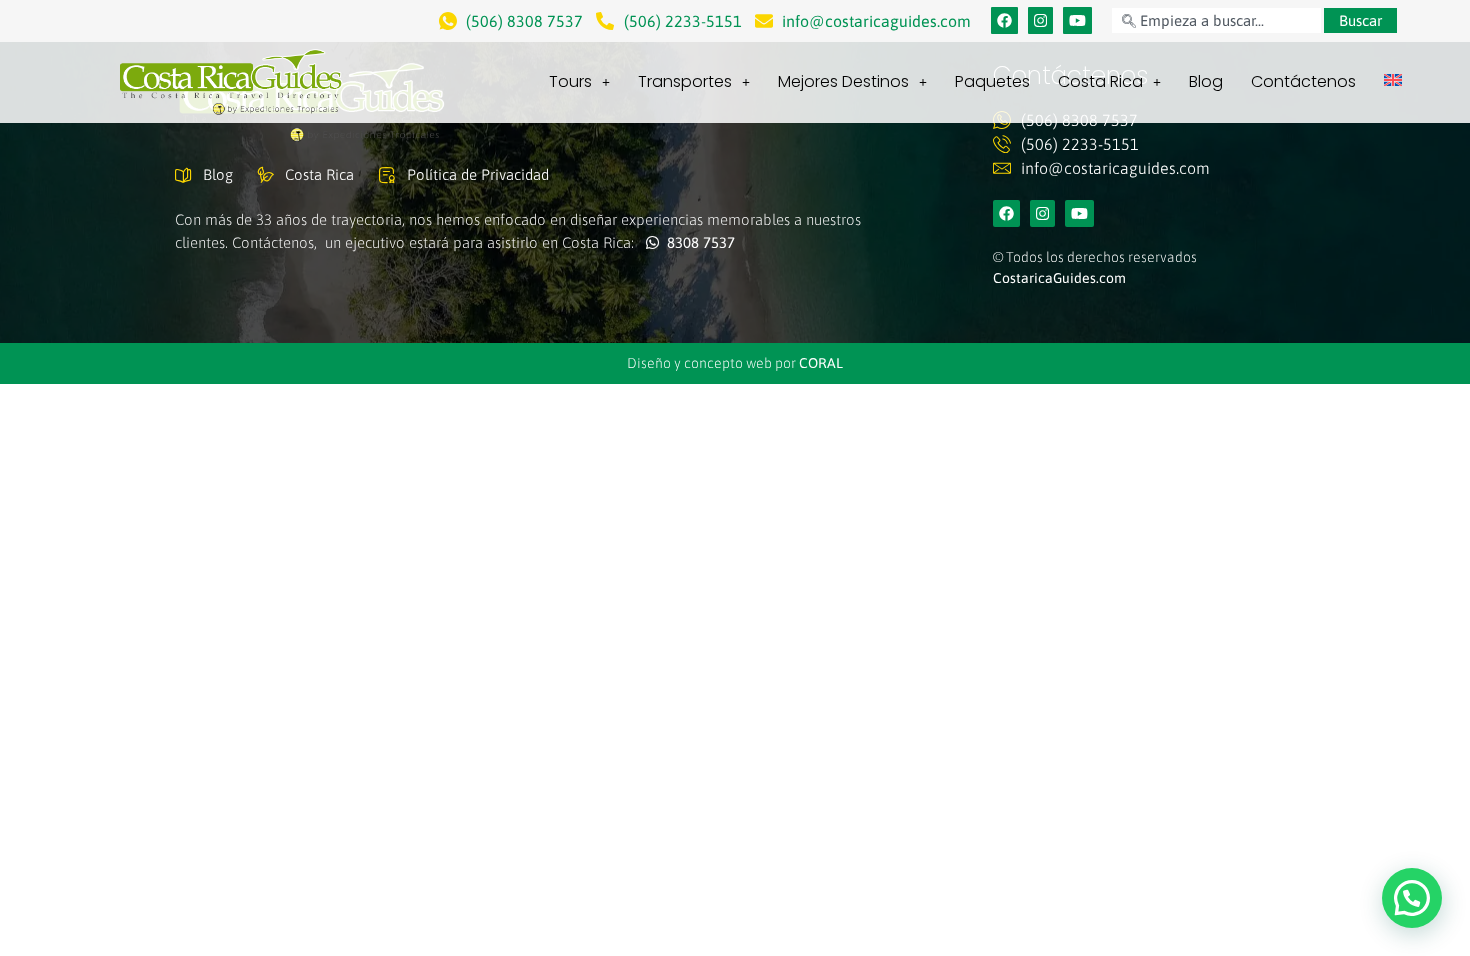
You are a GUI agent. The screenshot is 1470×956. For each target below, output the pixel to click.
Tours (570, 81)
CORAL (821, 363)
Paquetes (992, 81)
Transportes (685, 81)
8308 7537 (697, 242)
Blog (1206, 81)
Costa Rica (1100, 81)
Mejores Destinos (843, 81)
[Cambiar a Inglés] (1393, 80)
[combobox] (1216, 20)
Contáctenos (1303, 81)
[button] (1412, 898)
